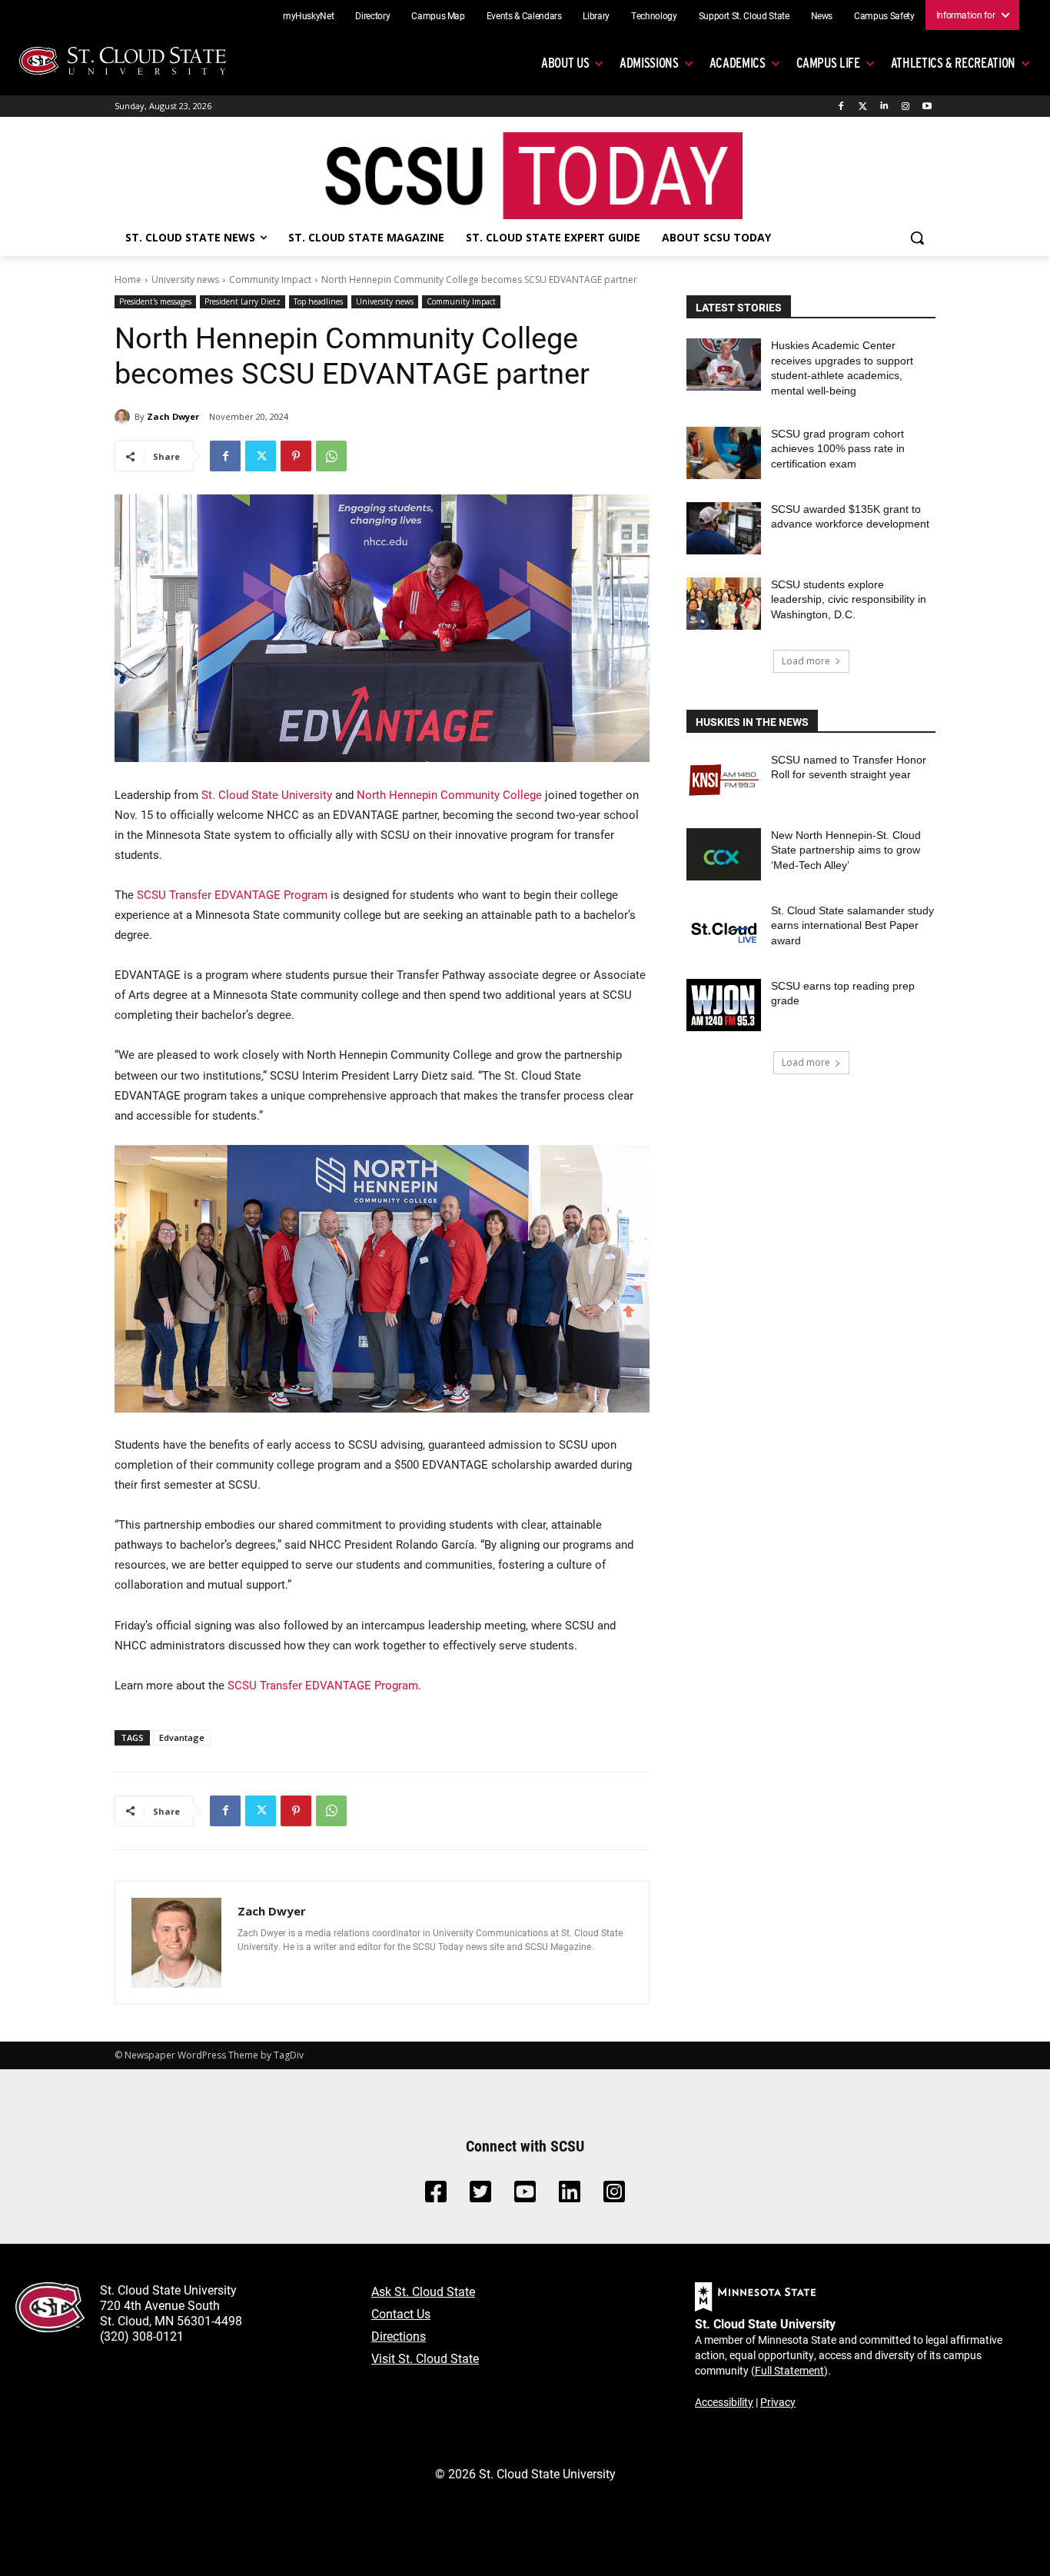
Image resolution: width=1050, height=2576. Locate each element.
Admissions (649, 63)
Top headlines (318, 301)
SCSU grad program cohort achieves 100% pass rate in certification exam (838, 449)
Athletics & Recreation (953, 63)
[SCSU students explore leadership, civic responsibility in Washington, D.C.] (724, 604)
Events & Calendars (524, 15)
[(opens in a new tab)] (724, 779)
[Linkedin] (884, 107)
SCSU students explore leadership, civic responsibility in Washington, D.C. (849, 599)
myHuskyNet (309, 15)
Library (596, 15)
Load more (806, 661)
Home (128, 280)
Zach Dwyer (173, 416)
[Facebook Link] (436, 2196)
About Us (565, 63)
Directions (399, 2336)
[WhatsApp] (331, 456)
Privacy (778, 2402)
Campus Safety (884, 15)
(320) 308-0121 (142, 2336)
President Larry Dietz (243, 301)
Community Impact (270, 280)
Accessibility (724, 2402)
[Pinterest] (296, 456)
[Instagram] (905, 107)
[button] (917, 238)
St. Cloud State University (267, 794)
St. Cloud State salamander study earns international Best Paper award (852, 925)
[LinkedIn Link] (570, 2196)
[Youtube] (927, 107)
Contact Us (401, 2313)
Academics (738, 63)
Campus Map (438, 15)
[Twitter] (863, 107)
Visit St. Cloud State (425, 2358)
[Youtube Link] (525, 2196)
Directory (372, 15)
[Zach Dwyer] (125, 417)
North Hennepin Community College (449, 794)
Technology (654, 15)
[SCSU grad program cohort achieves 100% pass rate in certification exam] (724, 453)
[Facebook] (841, 107)
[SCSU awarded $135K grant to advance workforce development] (724, 528)
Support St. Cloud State (744, 15)
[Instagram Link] (614, 2196)
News (822, 15)
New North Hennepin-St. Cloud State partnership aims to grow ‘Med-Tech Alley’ (846, 850)
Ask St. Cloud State (423, 2291)
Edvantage (182, 1737)
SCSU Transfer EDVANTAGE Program (232, 894)
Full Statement (789, 2370)
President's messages (155, 301)
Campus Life (828, 63)
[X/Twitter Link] (480, 2196)
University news (185, 280)
